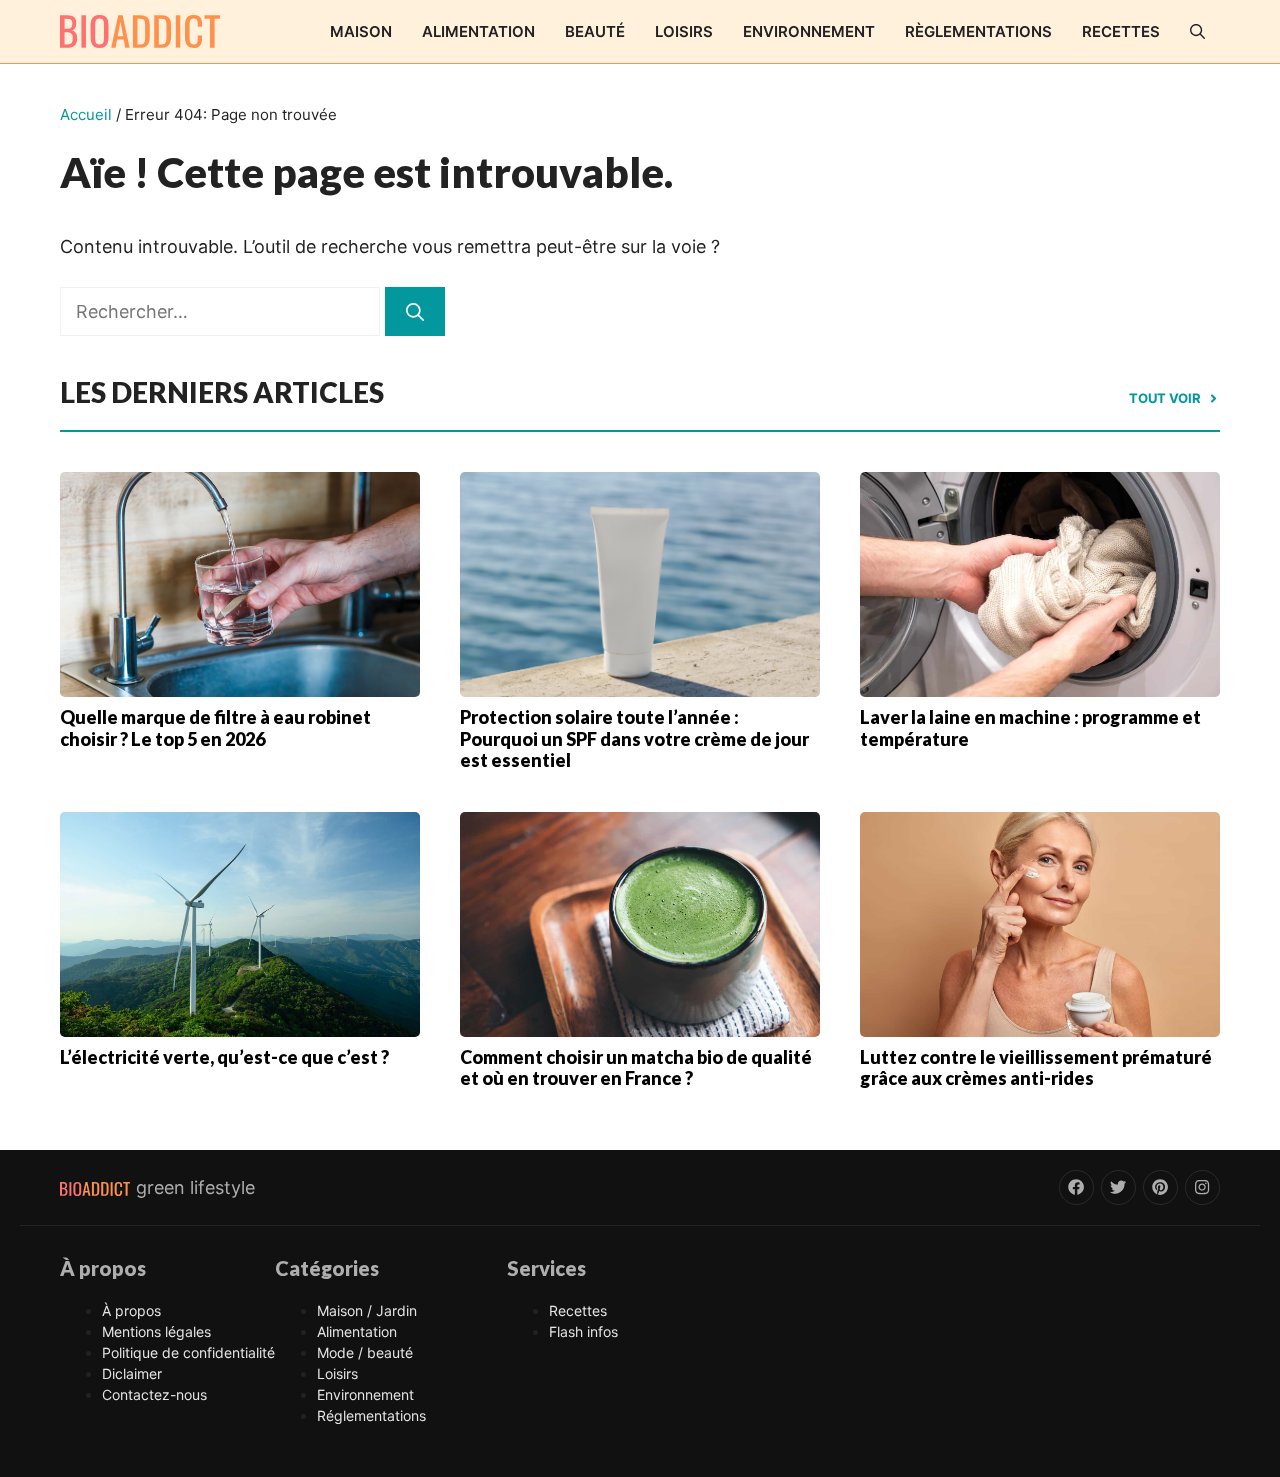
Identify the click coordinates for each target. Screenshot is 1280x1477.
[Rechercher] (415, 311)
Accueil (86, 114)
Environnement (809, 31)
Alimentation (478, 31)
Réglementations (371, 1415)
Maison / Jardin (367, 1310)
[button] (1197, 31)
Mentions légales (156, 1331)
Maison (361, 31)
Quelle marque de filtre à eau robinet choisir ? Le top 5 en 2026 (215, 728)
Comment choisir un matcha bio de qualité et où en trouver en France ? (636, 1068)
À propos (131, 1310)
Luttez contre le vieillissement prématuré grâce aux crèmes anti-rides (1036, 1068)
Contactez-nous (154, 1394)
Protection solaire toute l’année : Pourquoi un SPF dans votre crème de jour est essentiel (634, 738)
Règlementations (978, 31)
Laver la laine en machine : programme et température (1030, 728)
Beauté (595, 31)
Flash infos (583, 1331)
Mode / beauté (365, 1352)
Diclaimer (132, 1373)
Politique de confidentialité (188, 1352)
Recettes (1121, 31)
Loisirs (684, 31)
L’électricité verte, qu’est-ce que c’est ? (224, 1057)
